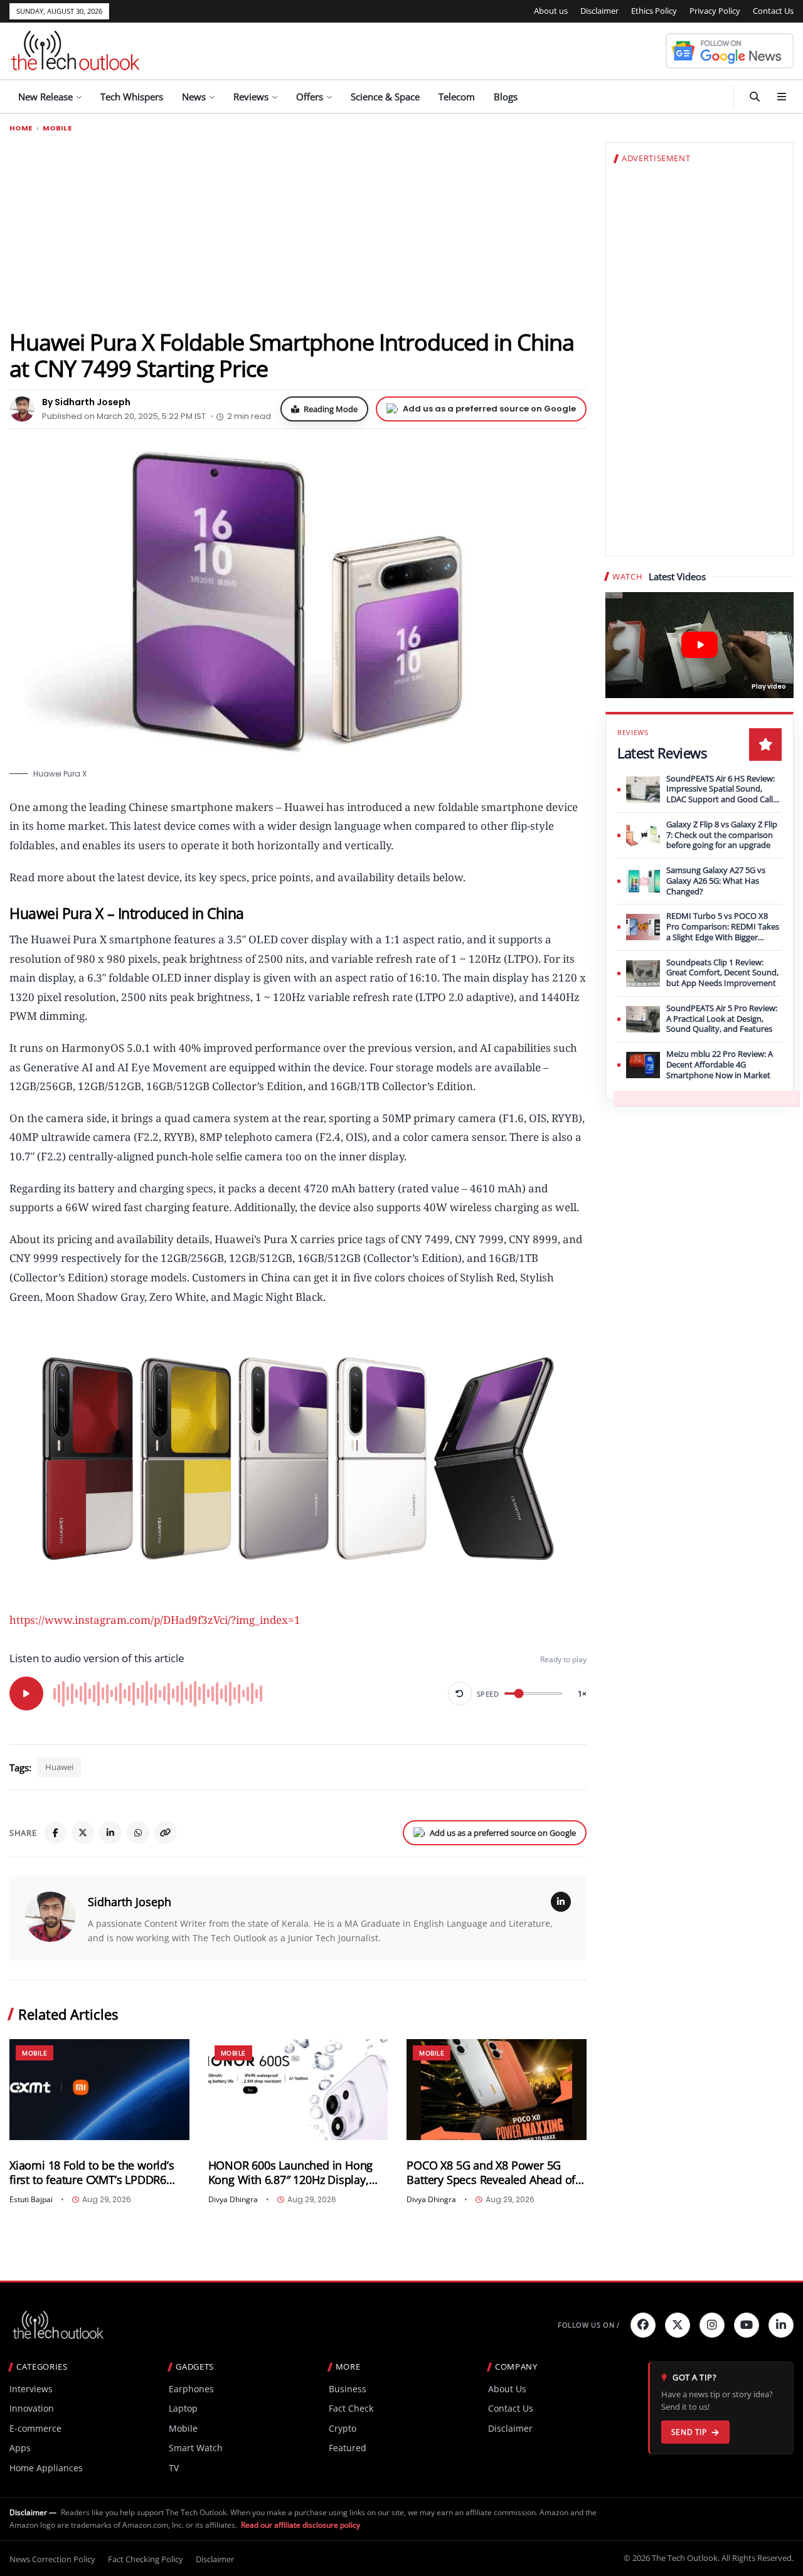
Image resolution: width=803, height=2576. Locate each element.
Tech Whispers (132, 97)
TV (174, 2468)
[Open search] (755, 97)
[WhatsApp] (138, 1833)
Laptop (183, 2408)
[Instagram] (712, 2325)
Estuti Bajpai (31, 2200)
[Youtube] (747, 2325)
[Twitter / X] (83, 1833)
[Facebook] (55, 1833)
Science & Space (385, 97)
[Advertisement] (298, 230)
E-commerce (35, 2428)
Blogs (506, 97)
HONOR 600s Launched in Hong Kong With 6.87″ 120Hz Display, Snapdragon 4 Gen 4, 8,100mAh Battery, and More (291, 2173)
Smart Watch (196, 2448)
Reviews (251, 97)
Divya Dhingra (233, 2200)
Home (21, 128)
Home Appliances (46, 2468)
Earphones (191, 2389)
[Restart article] (460, 1693)
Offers (310, 97)
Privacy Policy (715, 11)
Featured (348, 2448)
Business (348, 2389)
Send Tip (689, 2432)
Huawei (59, 1767)
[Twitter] (678, 2325)
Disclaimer (599, 11)
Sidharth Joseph (130, 1902)
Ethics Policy (654, 11)
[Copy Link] (166, 1833)
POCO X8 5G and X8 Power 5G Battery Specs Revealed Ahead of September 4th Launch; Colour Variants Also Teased (491, 2173)
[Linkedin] (781, 2325)
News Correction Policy (52, 2559)
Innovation (32, 2408)
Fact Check (351, 2408)
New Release (45, 97)
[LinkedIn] (110, 1833)
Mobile (57, 128)
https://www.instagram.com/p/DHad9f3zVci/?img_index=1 (155, 1620)
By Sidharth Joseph (86, 402)
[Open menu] (782, 97)
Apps (20, 2448)
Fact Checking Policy (146, 2559)
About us (551, 11)
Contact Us (773, 11)
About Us (507, 2389)
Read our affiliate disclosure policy (300, 2525)
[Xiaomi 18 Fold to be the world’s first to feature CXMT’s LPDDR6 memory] (99, 2090)
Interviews (31, 2389)
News (194, 97)
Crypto (343, 2428)
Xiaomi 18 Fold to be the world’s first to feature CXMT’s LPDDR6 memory (92, 2173)
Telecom (457, 97)
